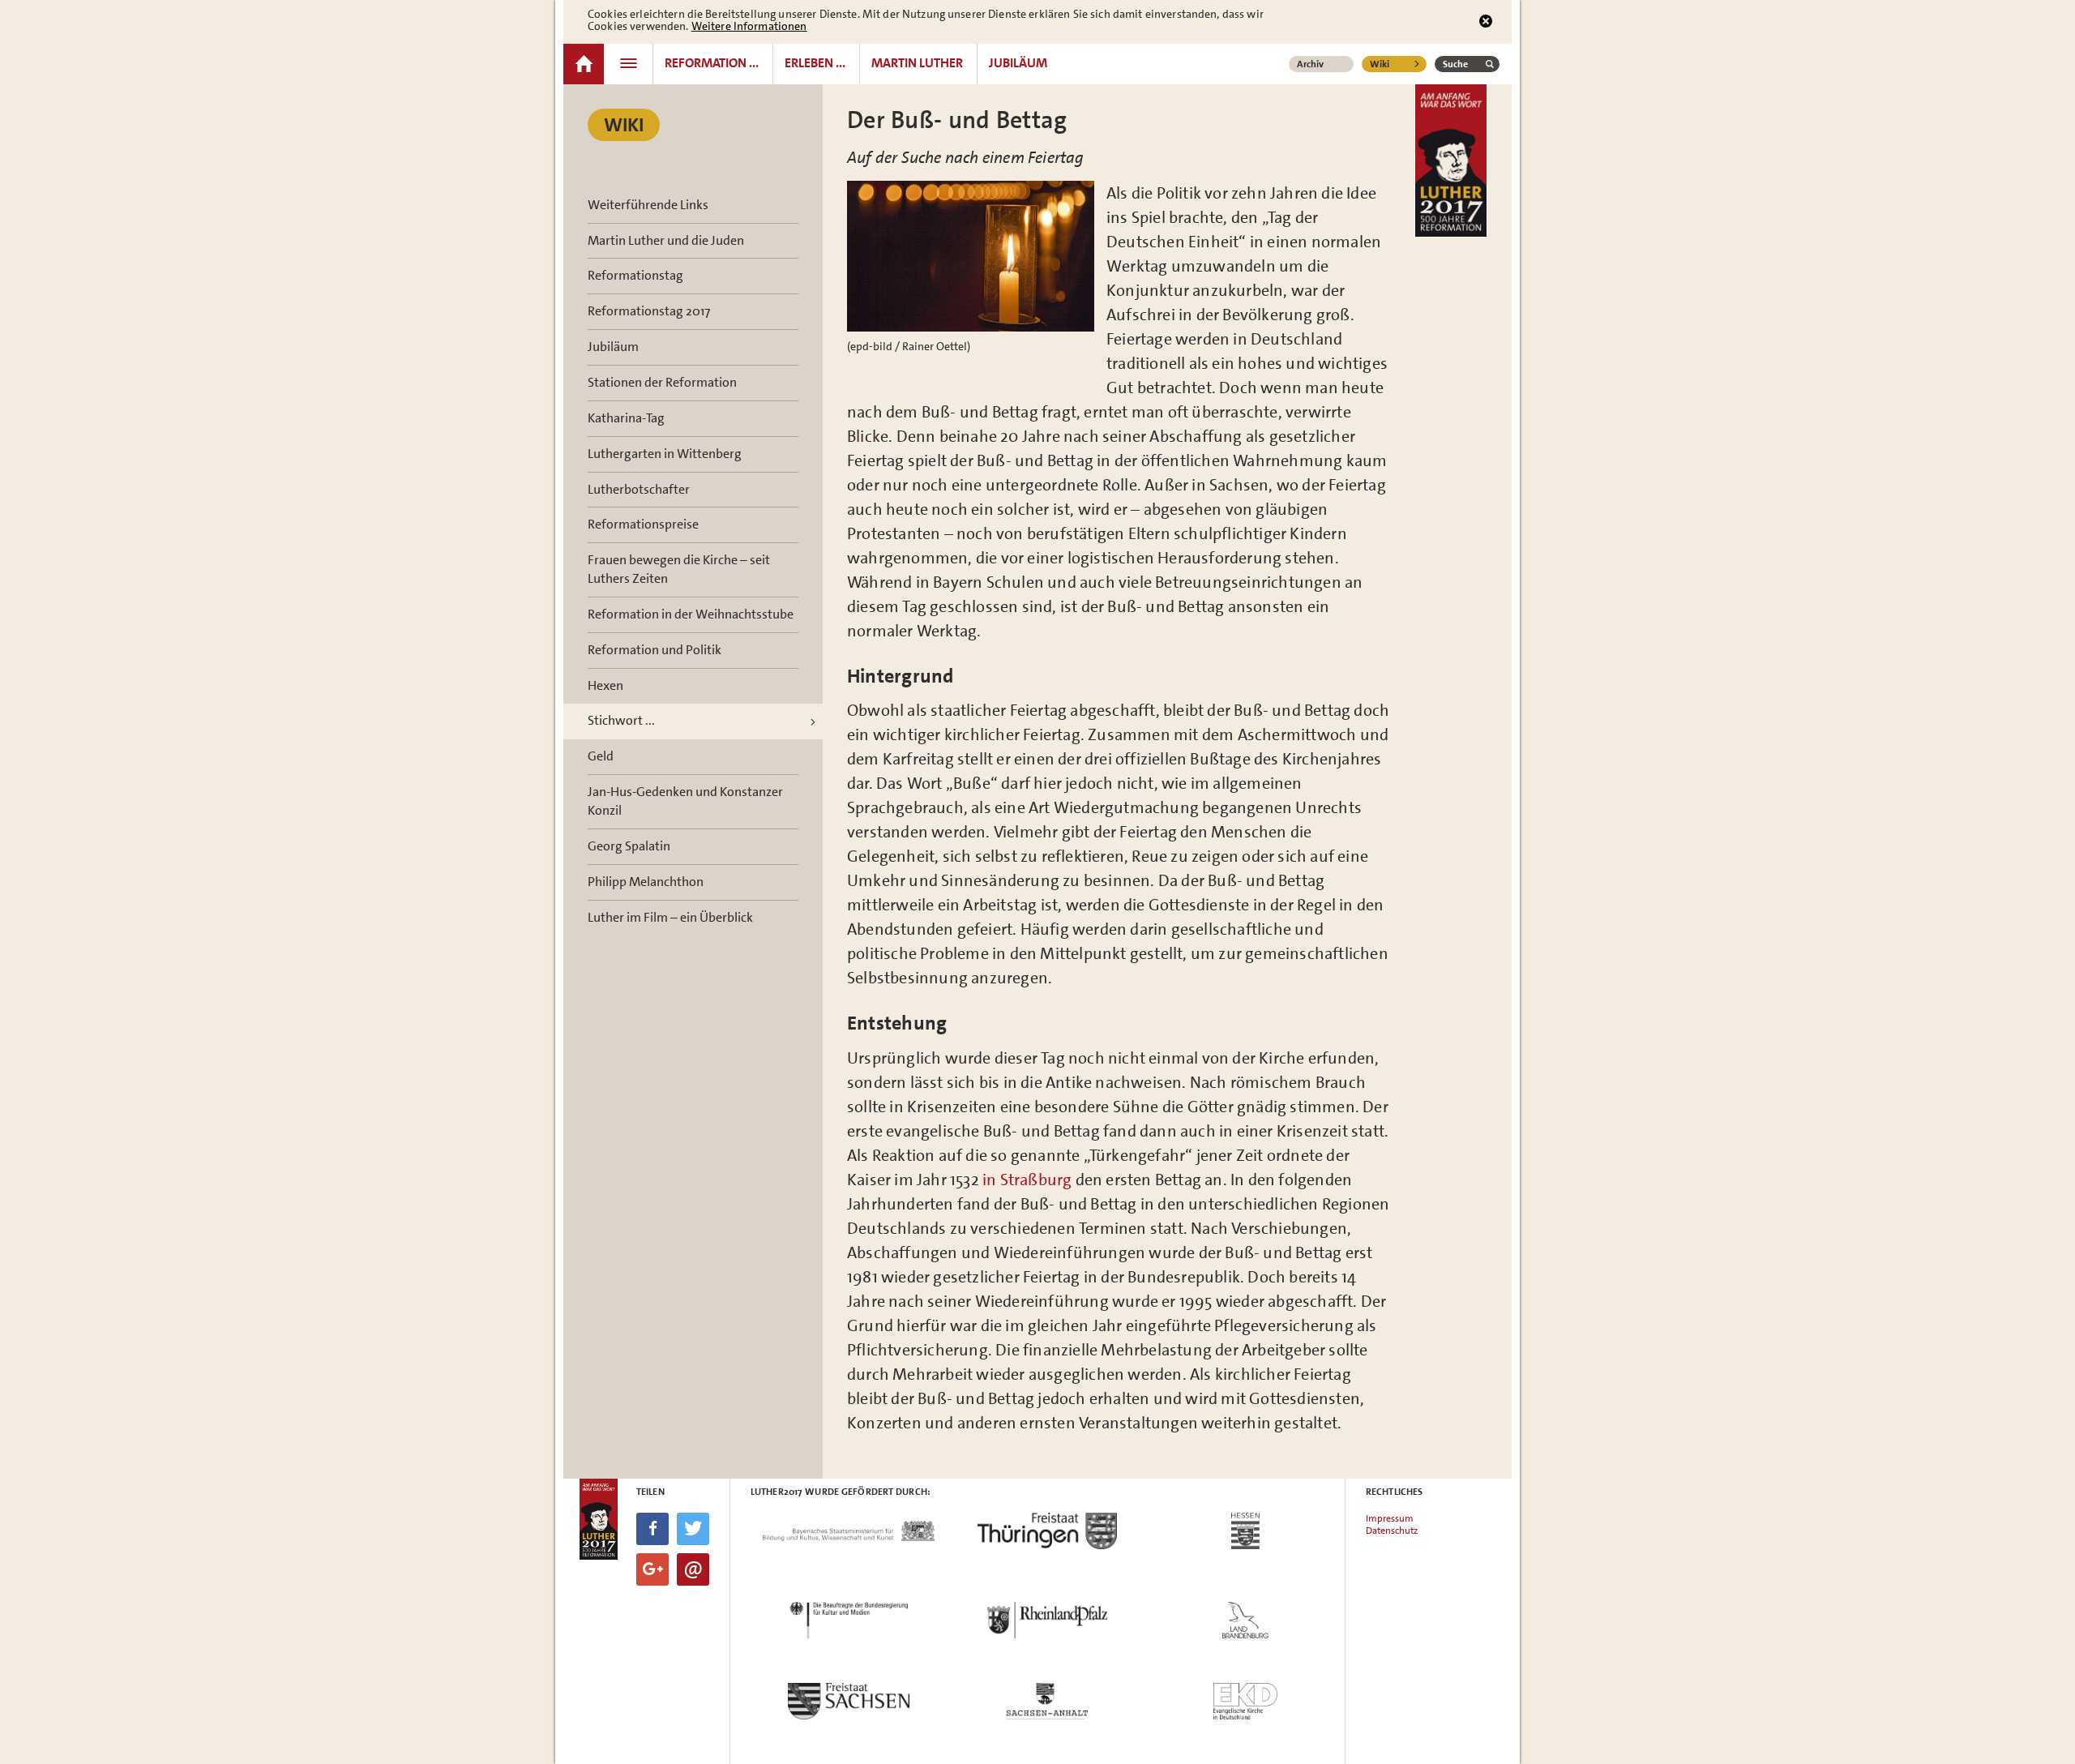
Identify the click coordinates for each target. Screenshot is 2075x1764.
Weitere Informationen (749, 26)
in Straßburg (1029, 1180)
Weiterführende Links (648, 205)
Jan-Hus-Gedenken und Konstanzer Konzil (685, 801)
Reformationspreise (643, 524)
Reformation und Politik (655, 650)
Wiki (1380, 64)
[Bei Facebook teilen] (652, 1529)
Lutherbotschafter (639, 489)
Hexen (605, 685)
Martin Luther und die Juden (666, 240)
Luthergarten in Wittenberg (665, 454)
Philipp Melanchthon (646, 882)
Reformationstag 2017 (649, 311)
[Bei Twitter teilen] (693, 1529)
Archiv (1310, 64)
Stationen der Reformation (662, 382)
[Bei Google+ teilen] (652, 1569)
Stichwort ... (621, 720)
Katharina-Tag (626, 418)
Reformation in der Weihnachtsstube (691, 614)
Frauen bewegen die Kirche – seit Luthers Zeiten (679, 569)
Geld (601, 756)
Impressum (1390, 1518)
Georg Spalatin (629, 846)
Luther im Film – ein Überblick (670, 917)
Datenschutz (1392, 1531)
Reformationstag (635, 275)
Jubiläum (613, 347)
